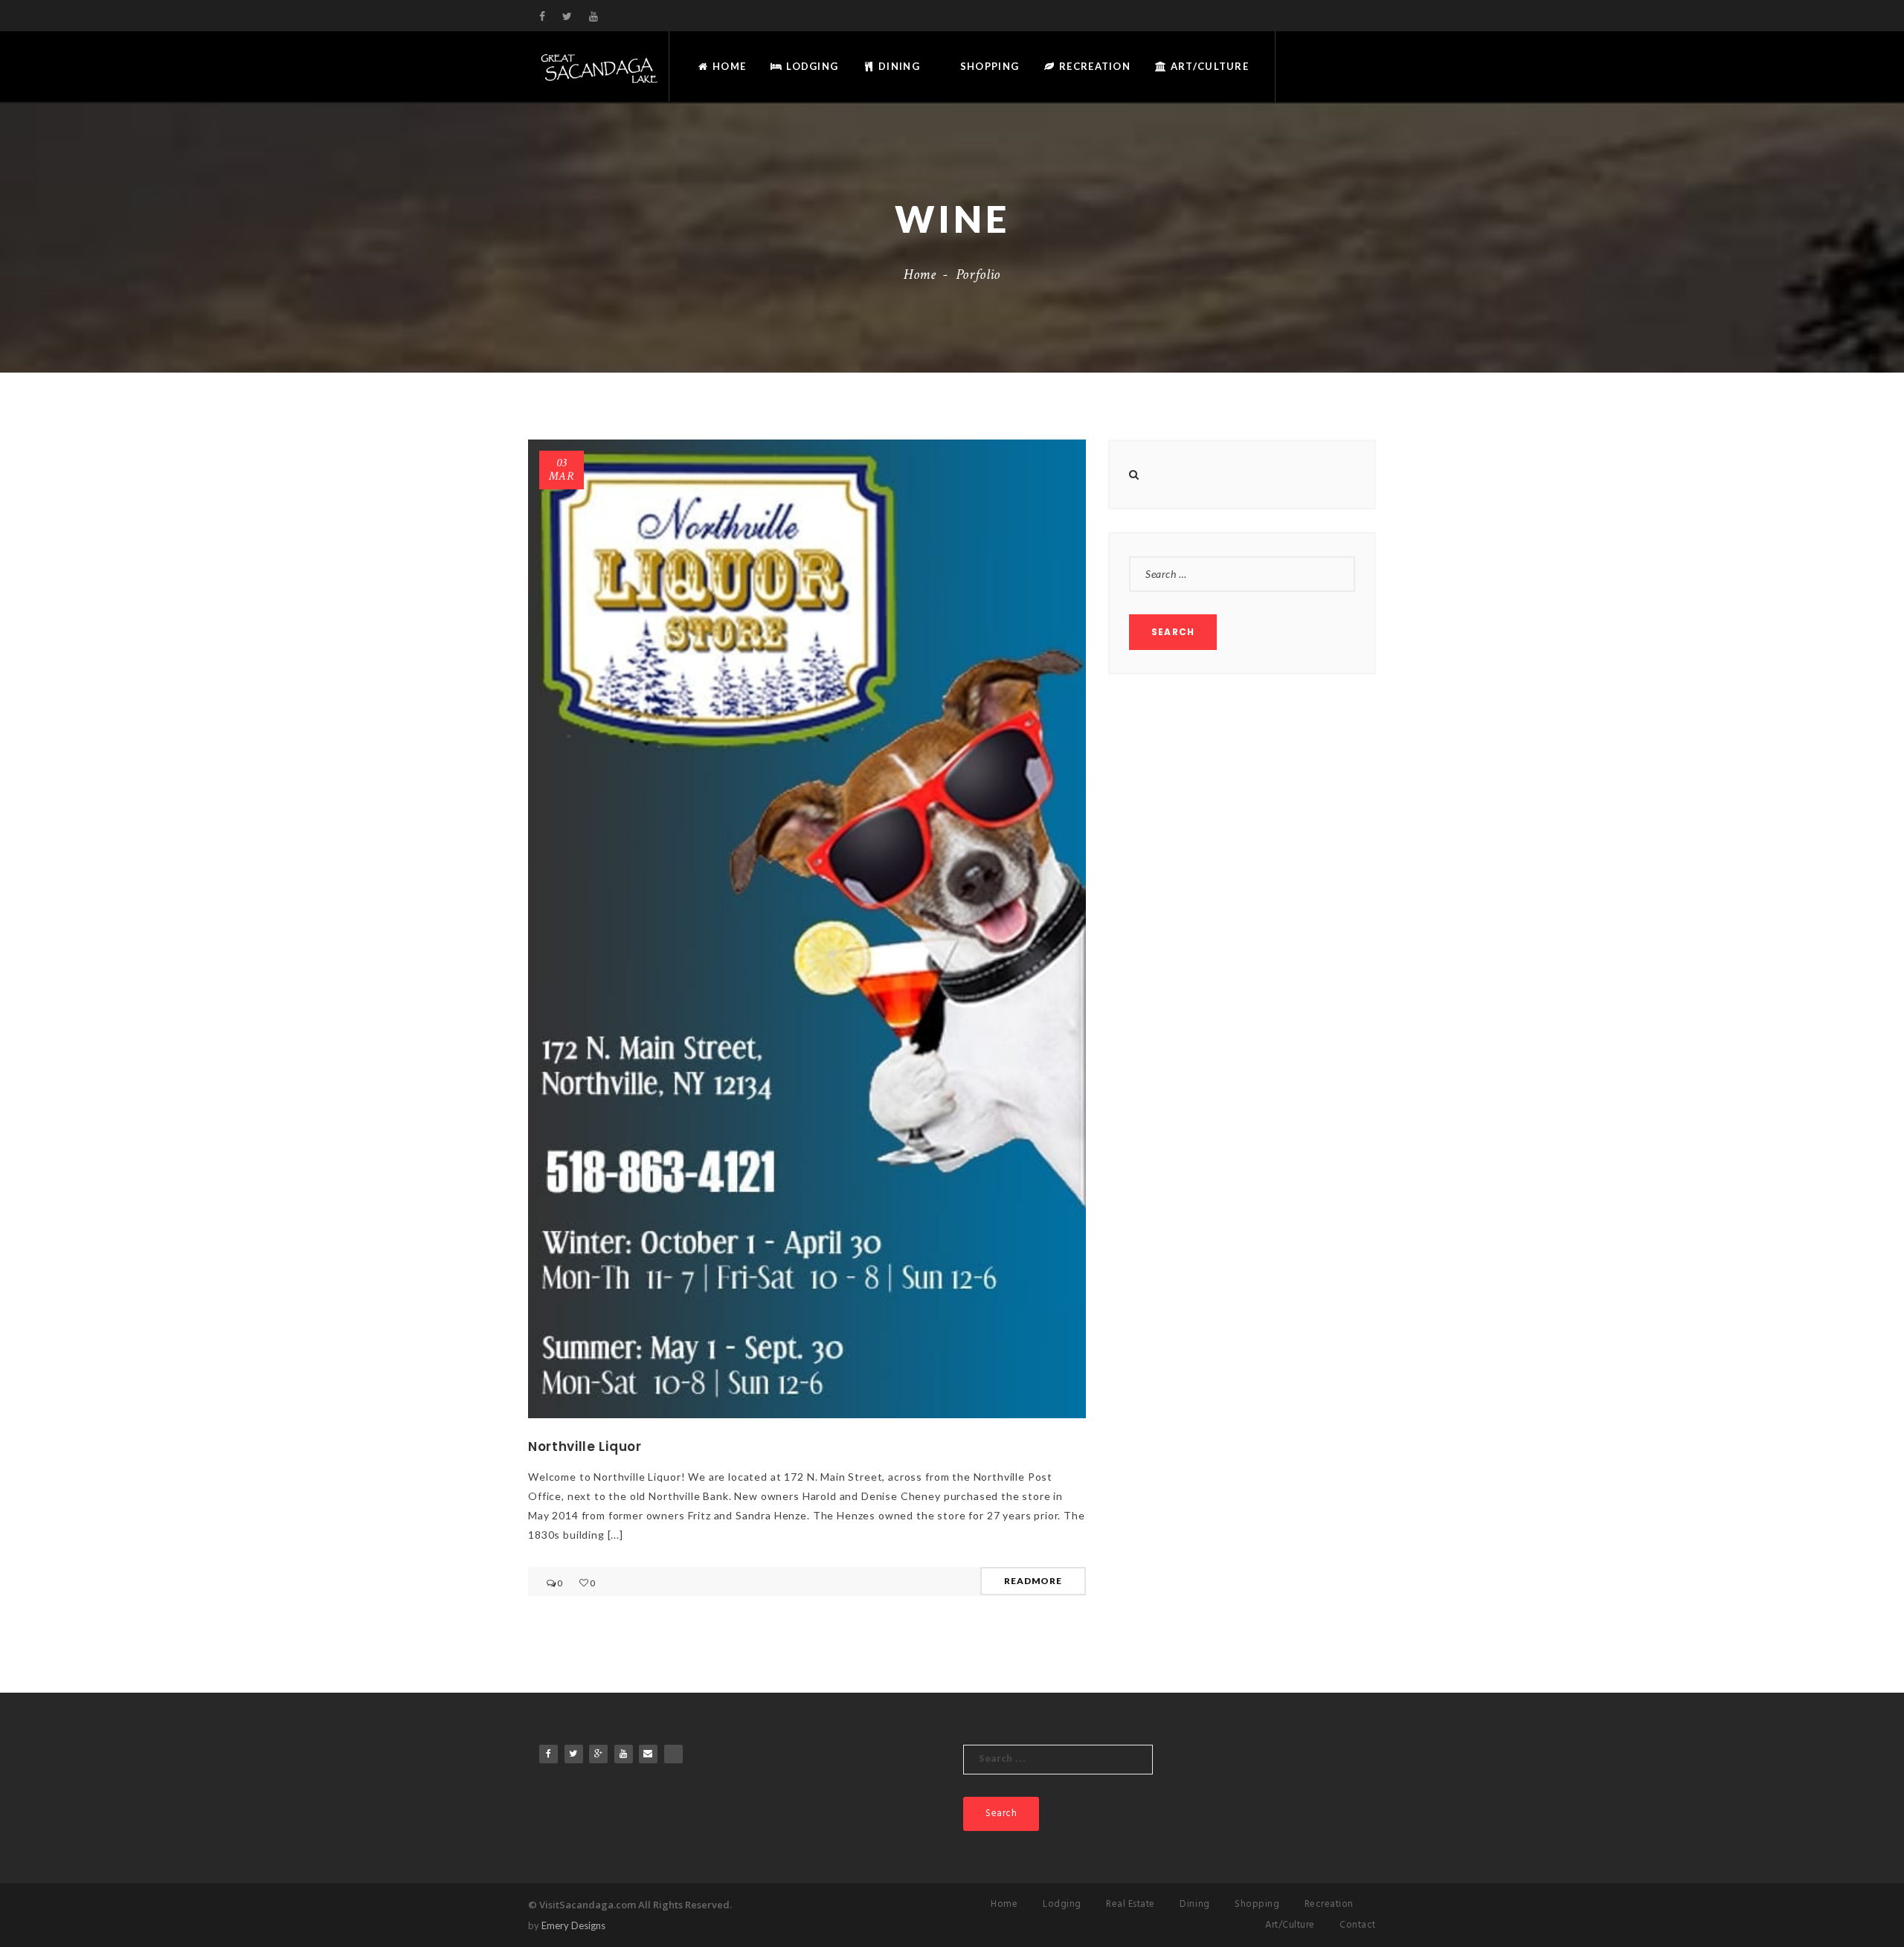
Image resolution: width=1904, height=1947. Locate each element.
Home (728, 66)
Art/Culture (1208, 66)
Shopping (988, 66)
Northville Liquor (585, 1446)
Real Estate (1130, 1904)
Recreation (1093, 66)
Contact (1358, 1925)
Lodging (811, 66)
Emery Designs (573, 1925)
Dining (898, 66)
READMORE (1033, 1581)
